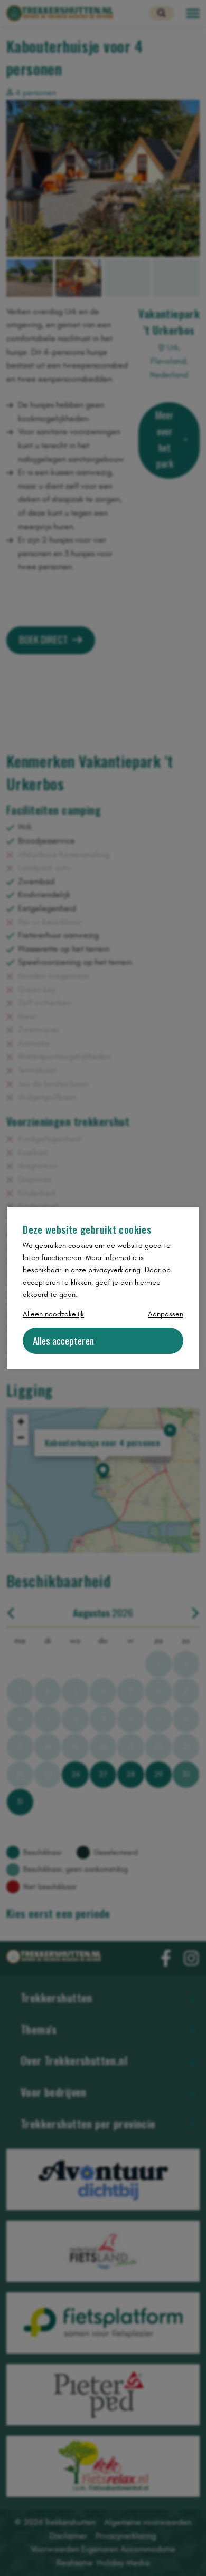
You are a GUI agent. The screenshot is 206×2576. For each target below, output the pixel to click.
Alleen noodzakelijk (53, 1314)
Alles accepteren (63, 1340)
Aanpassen (166, 1314)
